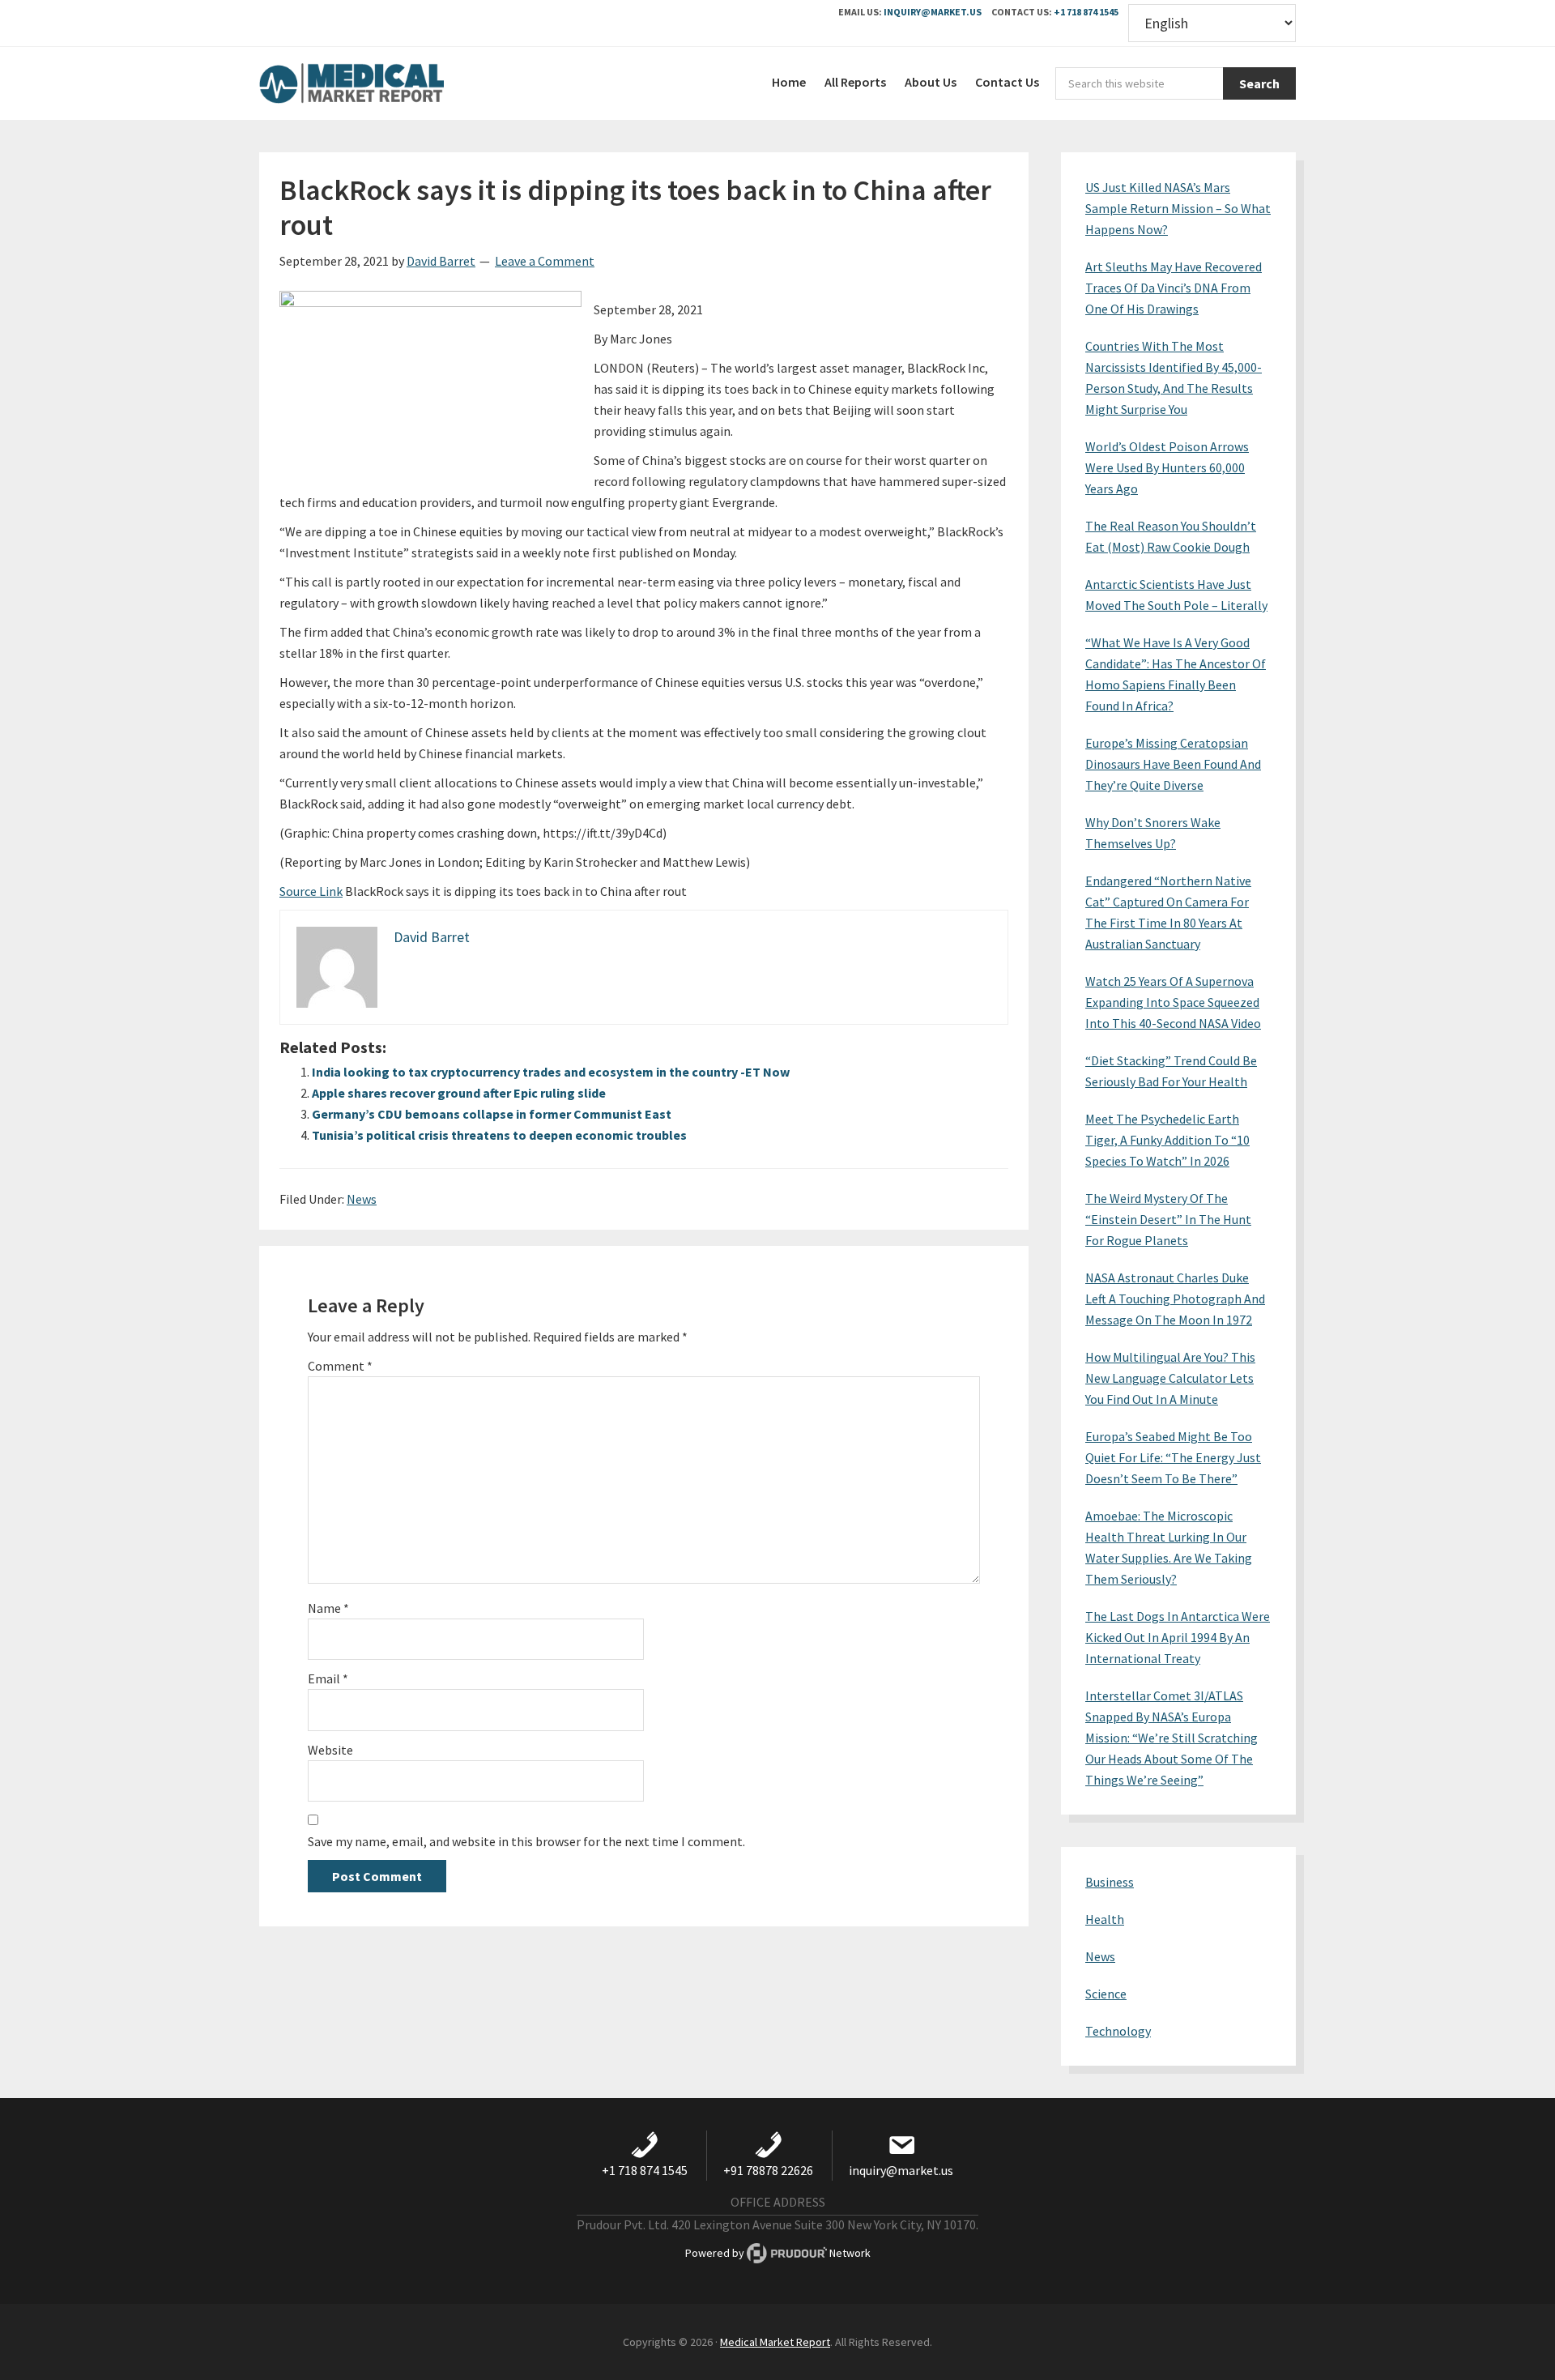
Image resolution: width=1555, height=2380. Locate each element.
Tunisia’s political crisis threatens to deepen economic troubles (499, 1135)
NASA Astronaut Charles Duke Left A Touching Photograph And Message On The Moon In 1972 (1175, 1299)
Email (328, 1678)
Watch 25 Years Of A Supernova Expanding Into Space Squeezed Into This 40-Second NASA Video (1173, 1002)
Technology (1118, 2031)
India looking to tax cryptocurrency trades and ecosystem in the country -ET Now (551, 1072)
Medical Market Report (381, 83)
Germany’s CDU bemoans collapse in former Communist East (492, 1114)
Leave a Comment (545, 261)
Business (1110, 1882)
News (362, 1199)
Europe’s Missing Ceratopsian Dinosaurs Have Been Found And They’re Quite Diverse (1173, 764)
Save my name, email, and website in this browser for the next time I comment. (526, 1841)
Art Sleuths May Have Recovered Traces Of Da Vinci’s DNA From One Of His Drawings (1174, 288)
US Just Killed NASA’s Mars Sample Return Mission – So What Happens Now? (1178, 208)
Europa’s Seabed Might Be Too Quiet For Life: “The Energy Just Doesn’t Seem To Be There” (1173, 1457)
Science (1106, 1994)
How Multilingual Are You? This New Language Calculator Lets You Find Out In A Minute (1170, 1378)
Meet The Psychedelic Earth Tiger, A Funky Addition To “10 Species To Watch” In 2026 (1167, 1140)
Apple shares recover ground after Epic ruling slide (459, 1093)
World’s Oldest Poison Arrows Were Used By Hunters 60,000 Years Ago (1167, 467)
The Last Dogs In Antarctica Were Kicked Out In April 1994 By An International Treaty (1178, 1637)
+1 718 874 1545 (1086, 12)
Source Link (311, 891)
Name (328, 1608)
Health (1105, 1919)
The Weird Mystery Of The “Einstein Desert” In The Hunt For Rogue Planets (1168, 1219)
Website (330, 1750)
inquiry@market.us (933, 12)
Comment (340, 1366)
